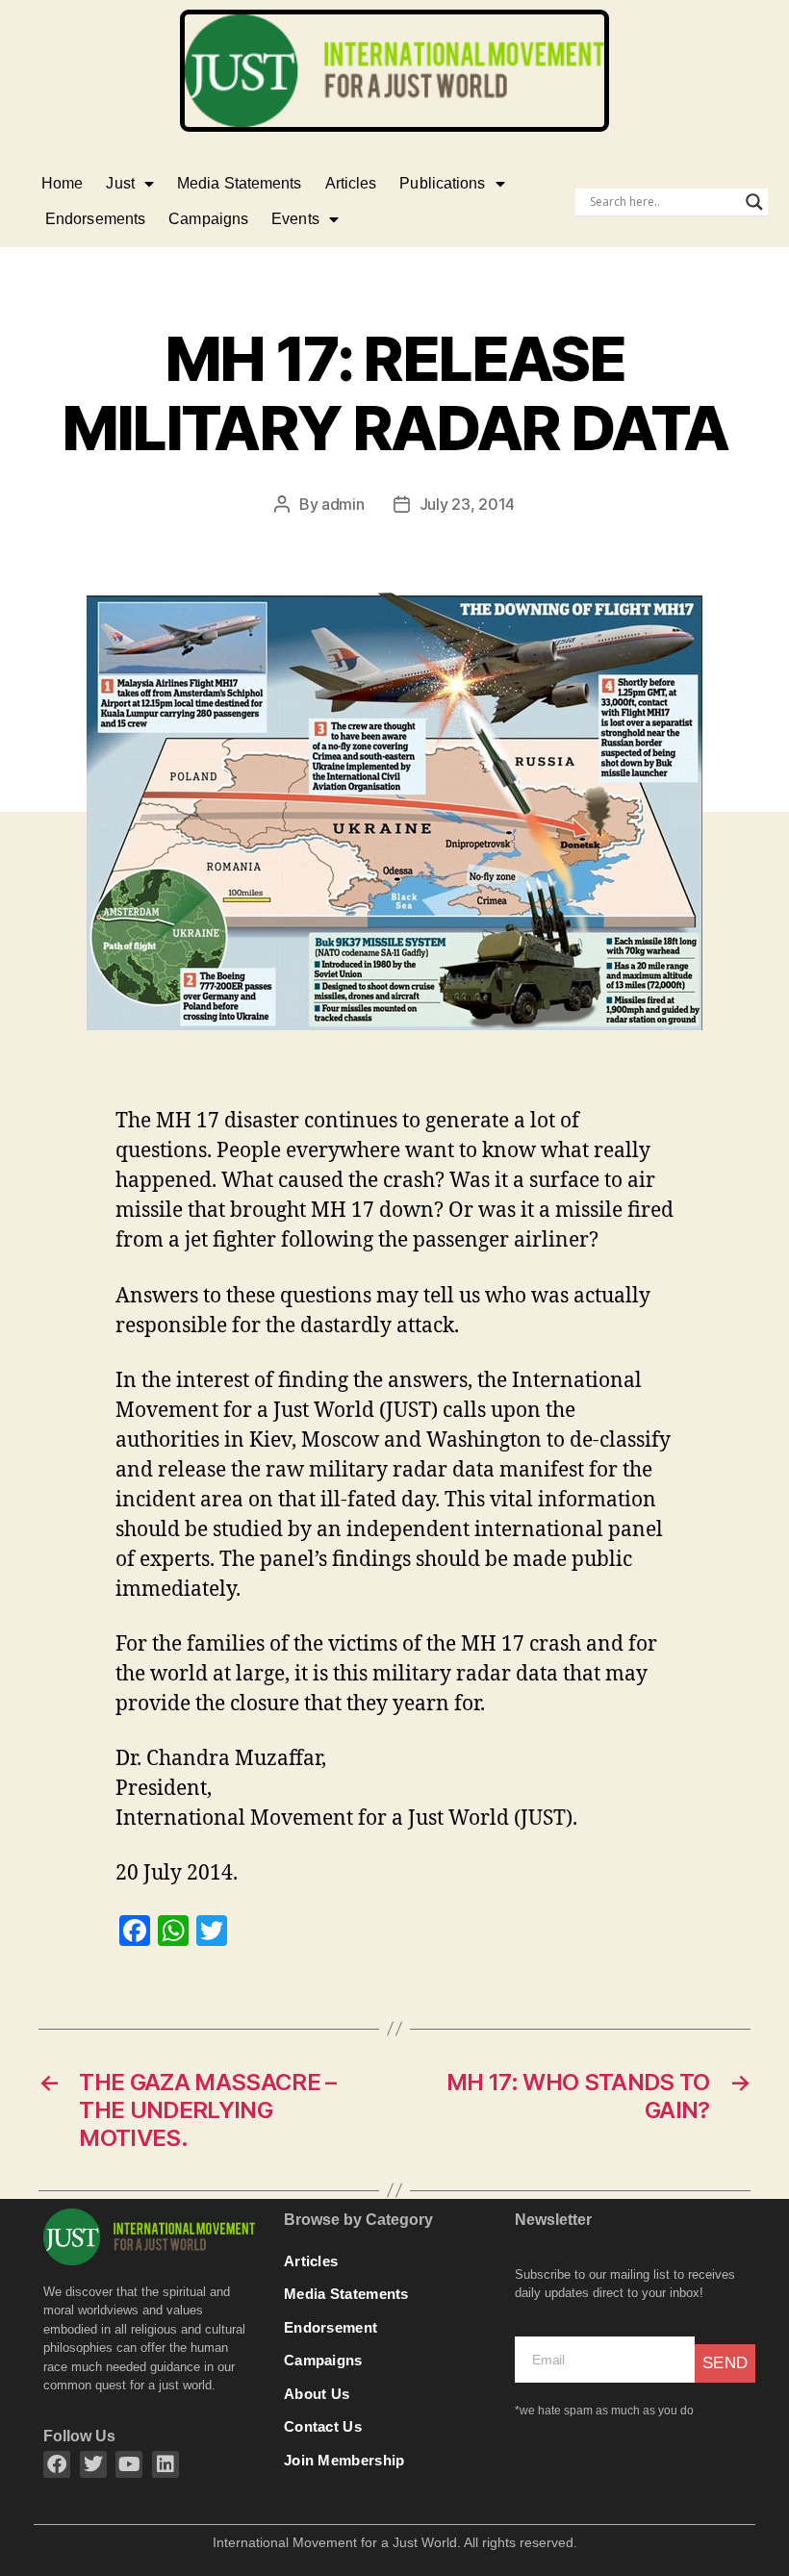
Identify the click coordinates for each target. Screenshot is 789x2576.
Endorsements (95, 219)
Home (62, 183)
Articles (351, 183)
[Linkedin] (165, 2464)
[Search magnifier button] (754, 202)
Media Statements (240, 183)
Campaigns (208, 219)
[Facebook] (57, 2464)
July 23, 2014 (468, 504)
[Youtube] (129, 2464)
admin (343, 504)
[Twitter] (93, 2464)
